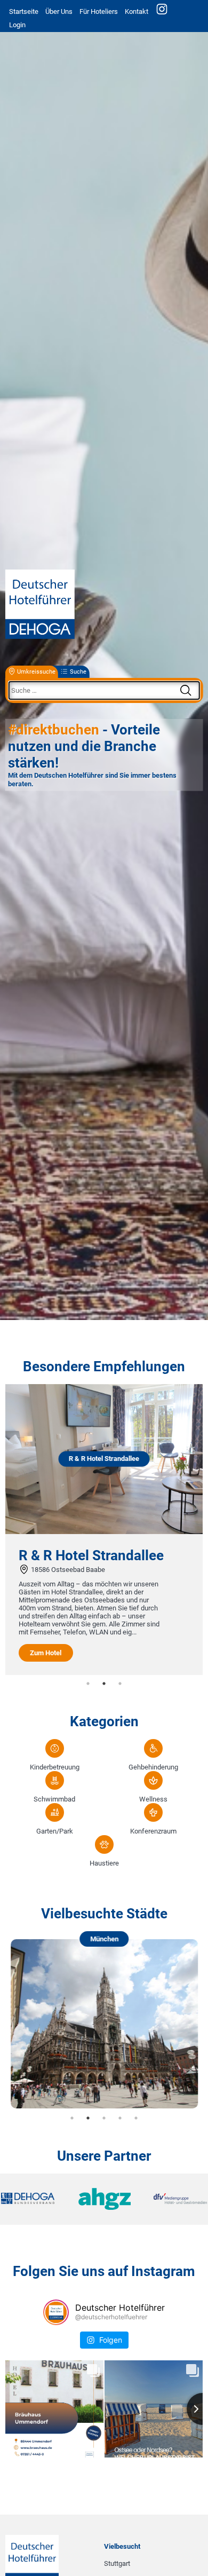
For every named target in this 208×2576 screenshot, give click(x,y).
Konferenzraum (153, 1831)
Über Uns (59, 11)
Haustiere (104, 1863)
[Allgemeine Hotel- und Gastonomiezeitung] (104, 2199)
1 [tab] (88, 1684)
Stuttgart (117, 2563)
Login (17, 25)
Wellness (153, 1799)
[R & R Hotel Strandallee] (104, 1532)
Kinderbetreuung (55, 1767)
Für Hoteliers (99, 11)
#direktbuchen (54, 730)
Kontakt (137, 11)
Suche (78, 672)
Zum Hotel (46, 1653)
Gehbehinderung (153, 1767)
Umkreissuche (36, 672)
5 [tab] (136, 2118)
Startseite (24, 11)
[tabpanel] (104, 1530)
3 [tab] (120, 1684)
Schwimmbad (54, 1799)
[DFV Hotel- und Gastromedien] (173, 2199)
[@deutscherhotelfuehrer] (56, 2312)
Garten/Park (55, 1831)
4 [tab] (120, 2118)
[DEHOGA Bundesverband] (35, 2199)
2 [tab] (104, 1684)
